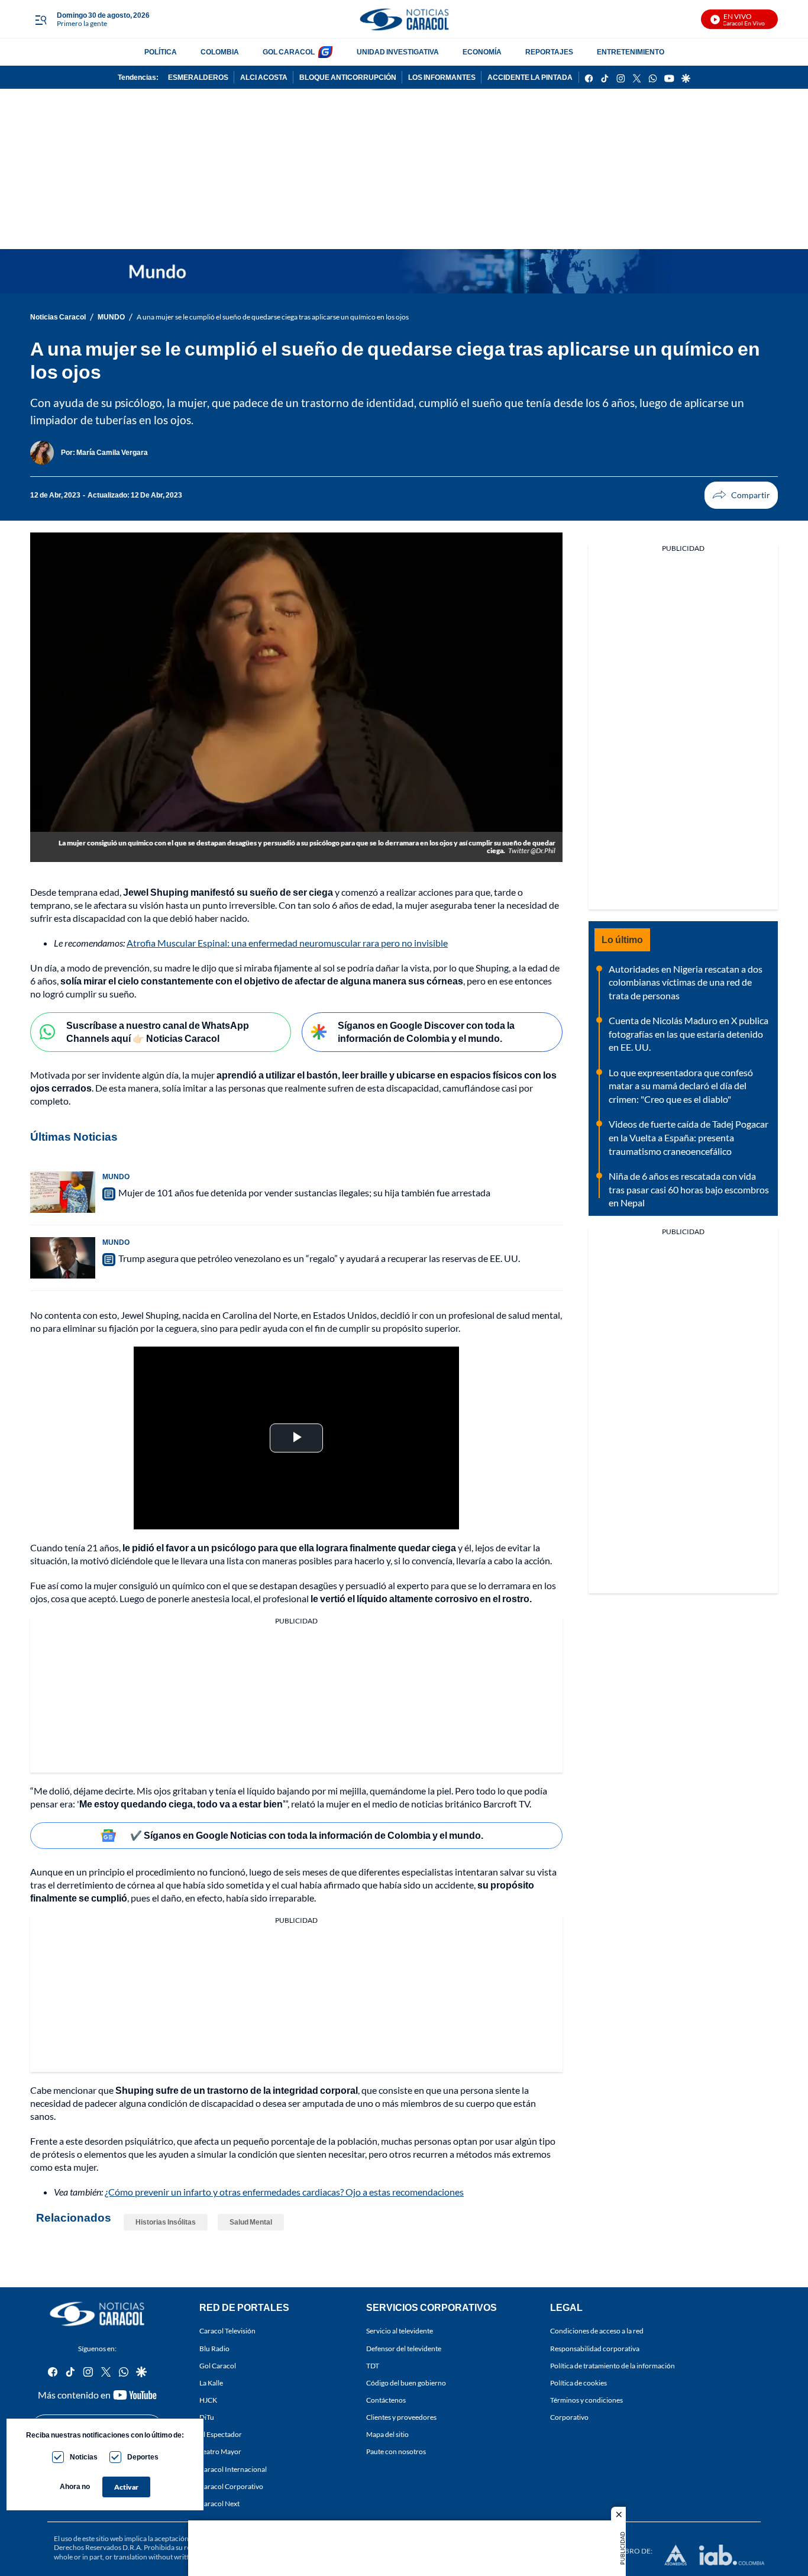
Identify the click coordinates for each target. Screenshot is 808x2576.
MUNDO (111, 317)
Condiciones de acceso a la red (597, 2331)
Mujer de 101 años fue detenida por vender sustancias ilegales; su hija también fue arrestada (304, 1192)
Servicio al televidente (400, 2331)
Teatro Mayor (220, 2451)
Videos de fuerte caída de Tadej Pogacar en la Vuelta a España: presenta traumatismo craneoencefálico (689, 1137)
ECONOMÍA (482, 52)
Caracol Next (219, 2503)
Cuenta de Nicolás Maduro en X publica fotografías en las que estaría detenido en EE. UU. (689, 1034)
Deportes (143, 2457)
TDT (373, 2365)
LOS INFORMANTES (442, 77)
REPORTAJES (549, 52)
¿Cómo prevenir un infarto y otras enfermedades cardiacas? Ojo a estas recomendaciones (284, 2192)
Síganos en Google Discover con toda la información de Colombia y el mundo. (426, 1032)
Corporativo (569, 2417)
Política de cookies (578, 2382)
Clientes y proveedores (401, 2417)
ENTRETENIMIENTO (631, 52)
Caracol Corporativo (231, 2486)
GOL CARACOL (289, 52)
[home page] (404, 19)
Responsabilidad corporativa (595, 2348)
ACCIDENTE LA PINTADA (530, 77)
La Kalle (211, 2382)
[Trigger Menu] (41, 20)
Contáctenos (386, 2400)
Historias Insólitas (166, 2222)
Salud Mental (251, 2222)
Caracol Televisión (227, 2331)
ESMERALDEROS (198, 77)
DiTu (207, 2417)
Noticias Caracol (58, 317)
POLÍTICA (161, 52)
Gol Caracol (218, 2365)
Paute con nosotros (396, 2451)
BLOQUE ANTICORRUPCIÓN (348, 77)
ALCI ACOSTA (264, 77)
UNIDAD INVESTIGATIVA (398, 52)
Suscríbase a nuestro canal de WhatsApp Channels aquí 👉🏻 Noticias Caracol (158, 1032)
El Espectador (221, 2434)
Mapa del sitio (387, 2434)
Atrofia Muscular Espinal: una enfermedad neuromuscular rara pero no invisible (287, 943)
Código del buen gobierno (406, 2382)
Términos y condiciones (586, 2400)
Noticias (84, 2457)
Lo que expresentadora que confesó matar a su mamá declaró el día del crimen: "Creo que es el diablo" (681, 1086)
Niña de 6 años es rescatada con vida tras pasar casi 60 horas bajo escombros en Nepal (689, 1189)
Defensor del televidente (404, 2348)
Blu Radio (214, 2348)
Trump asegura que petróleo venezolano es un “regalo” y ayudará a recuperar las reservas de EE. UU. (319, 1258)
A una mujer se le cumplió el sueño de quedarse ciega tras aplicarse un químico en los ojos (273, 317)
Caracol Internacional (233, 2469)
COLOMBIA (220, 52)
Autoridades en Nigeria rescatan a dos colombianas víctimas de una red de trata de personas (686, 982)
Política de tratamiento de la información (613, 2365)
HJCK (208, 2400)
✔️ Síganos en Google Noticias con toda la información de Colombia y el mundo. (307, 1835)
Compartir (741, 495)
